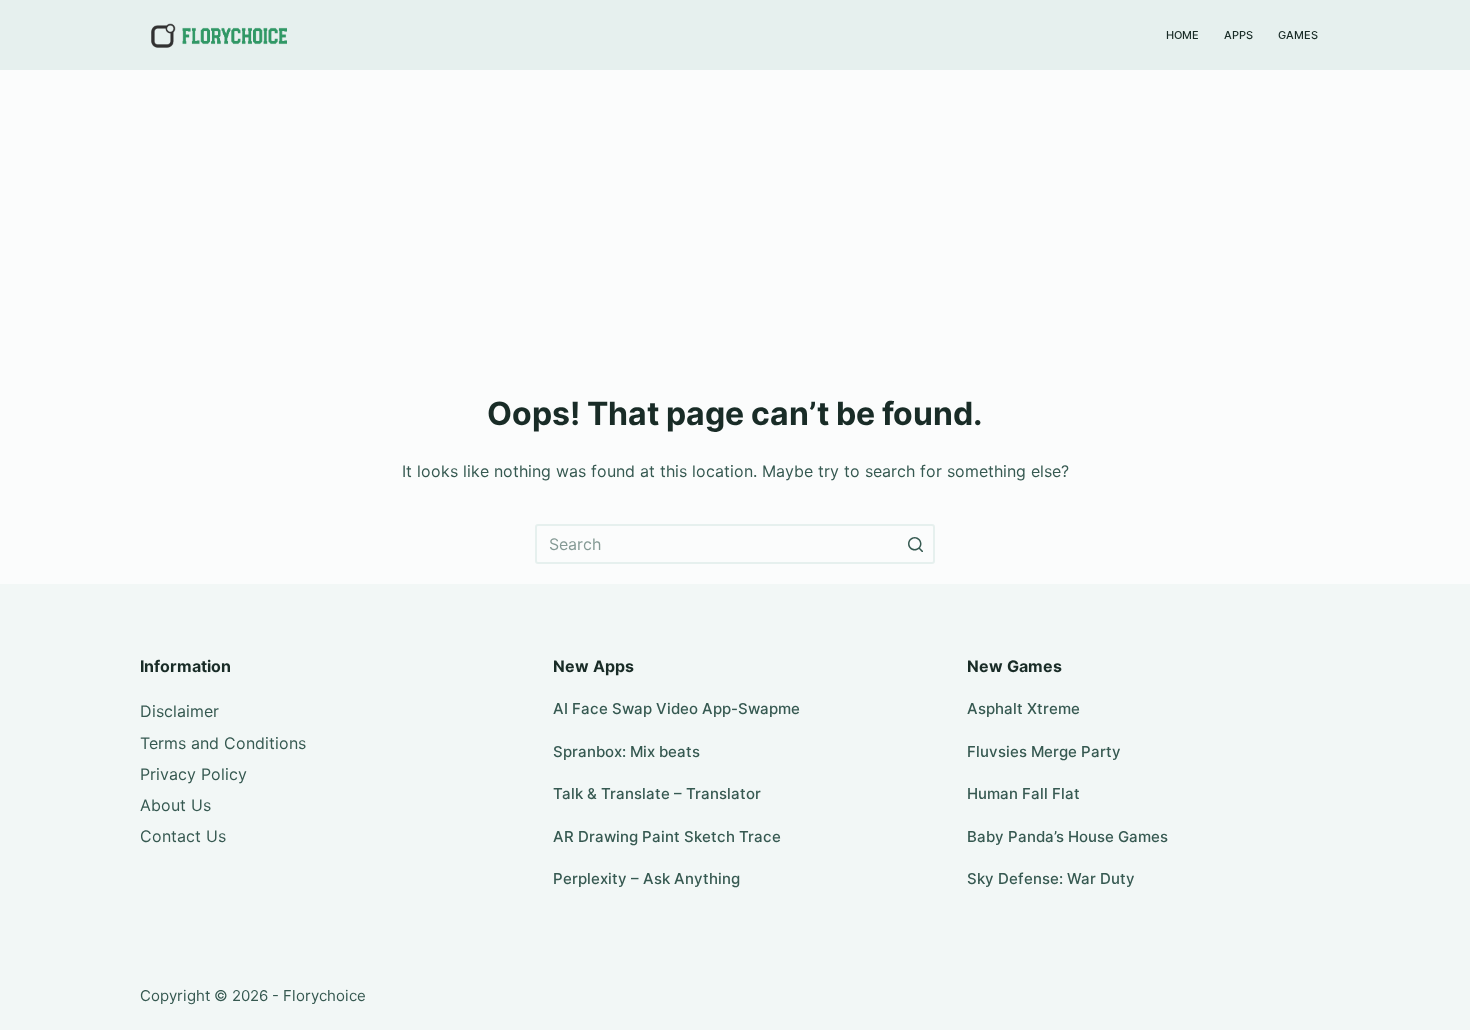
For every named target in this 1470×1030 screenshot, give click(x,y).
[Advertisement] (735, 220)
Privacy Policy (193, 774)
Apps (1238, 35)
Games (1298, 35)
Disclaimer (179, 711)
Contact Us (183, 836)
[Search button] (915, 544)
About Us (175, 805)
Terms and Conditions (223, 743)
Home (1182, 35)
